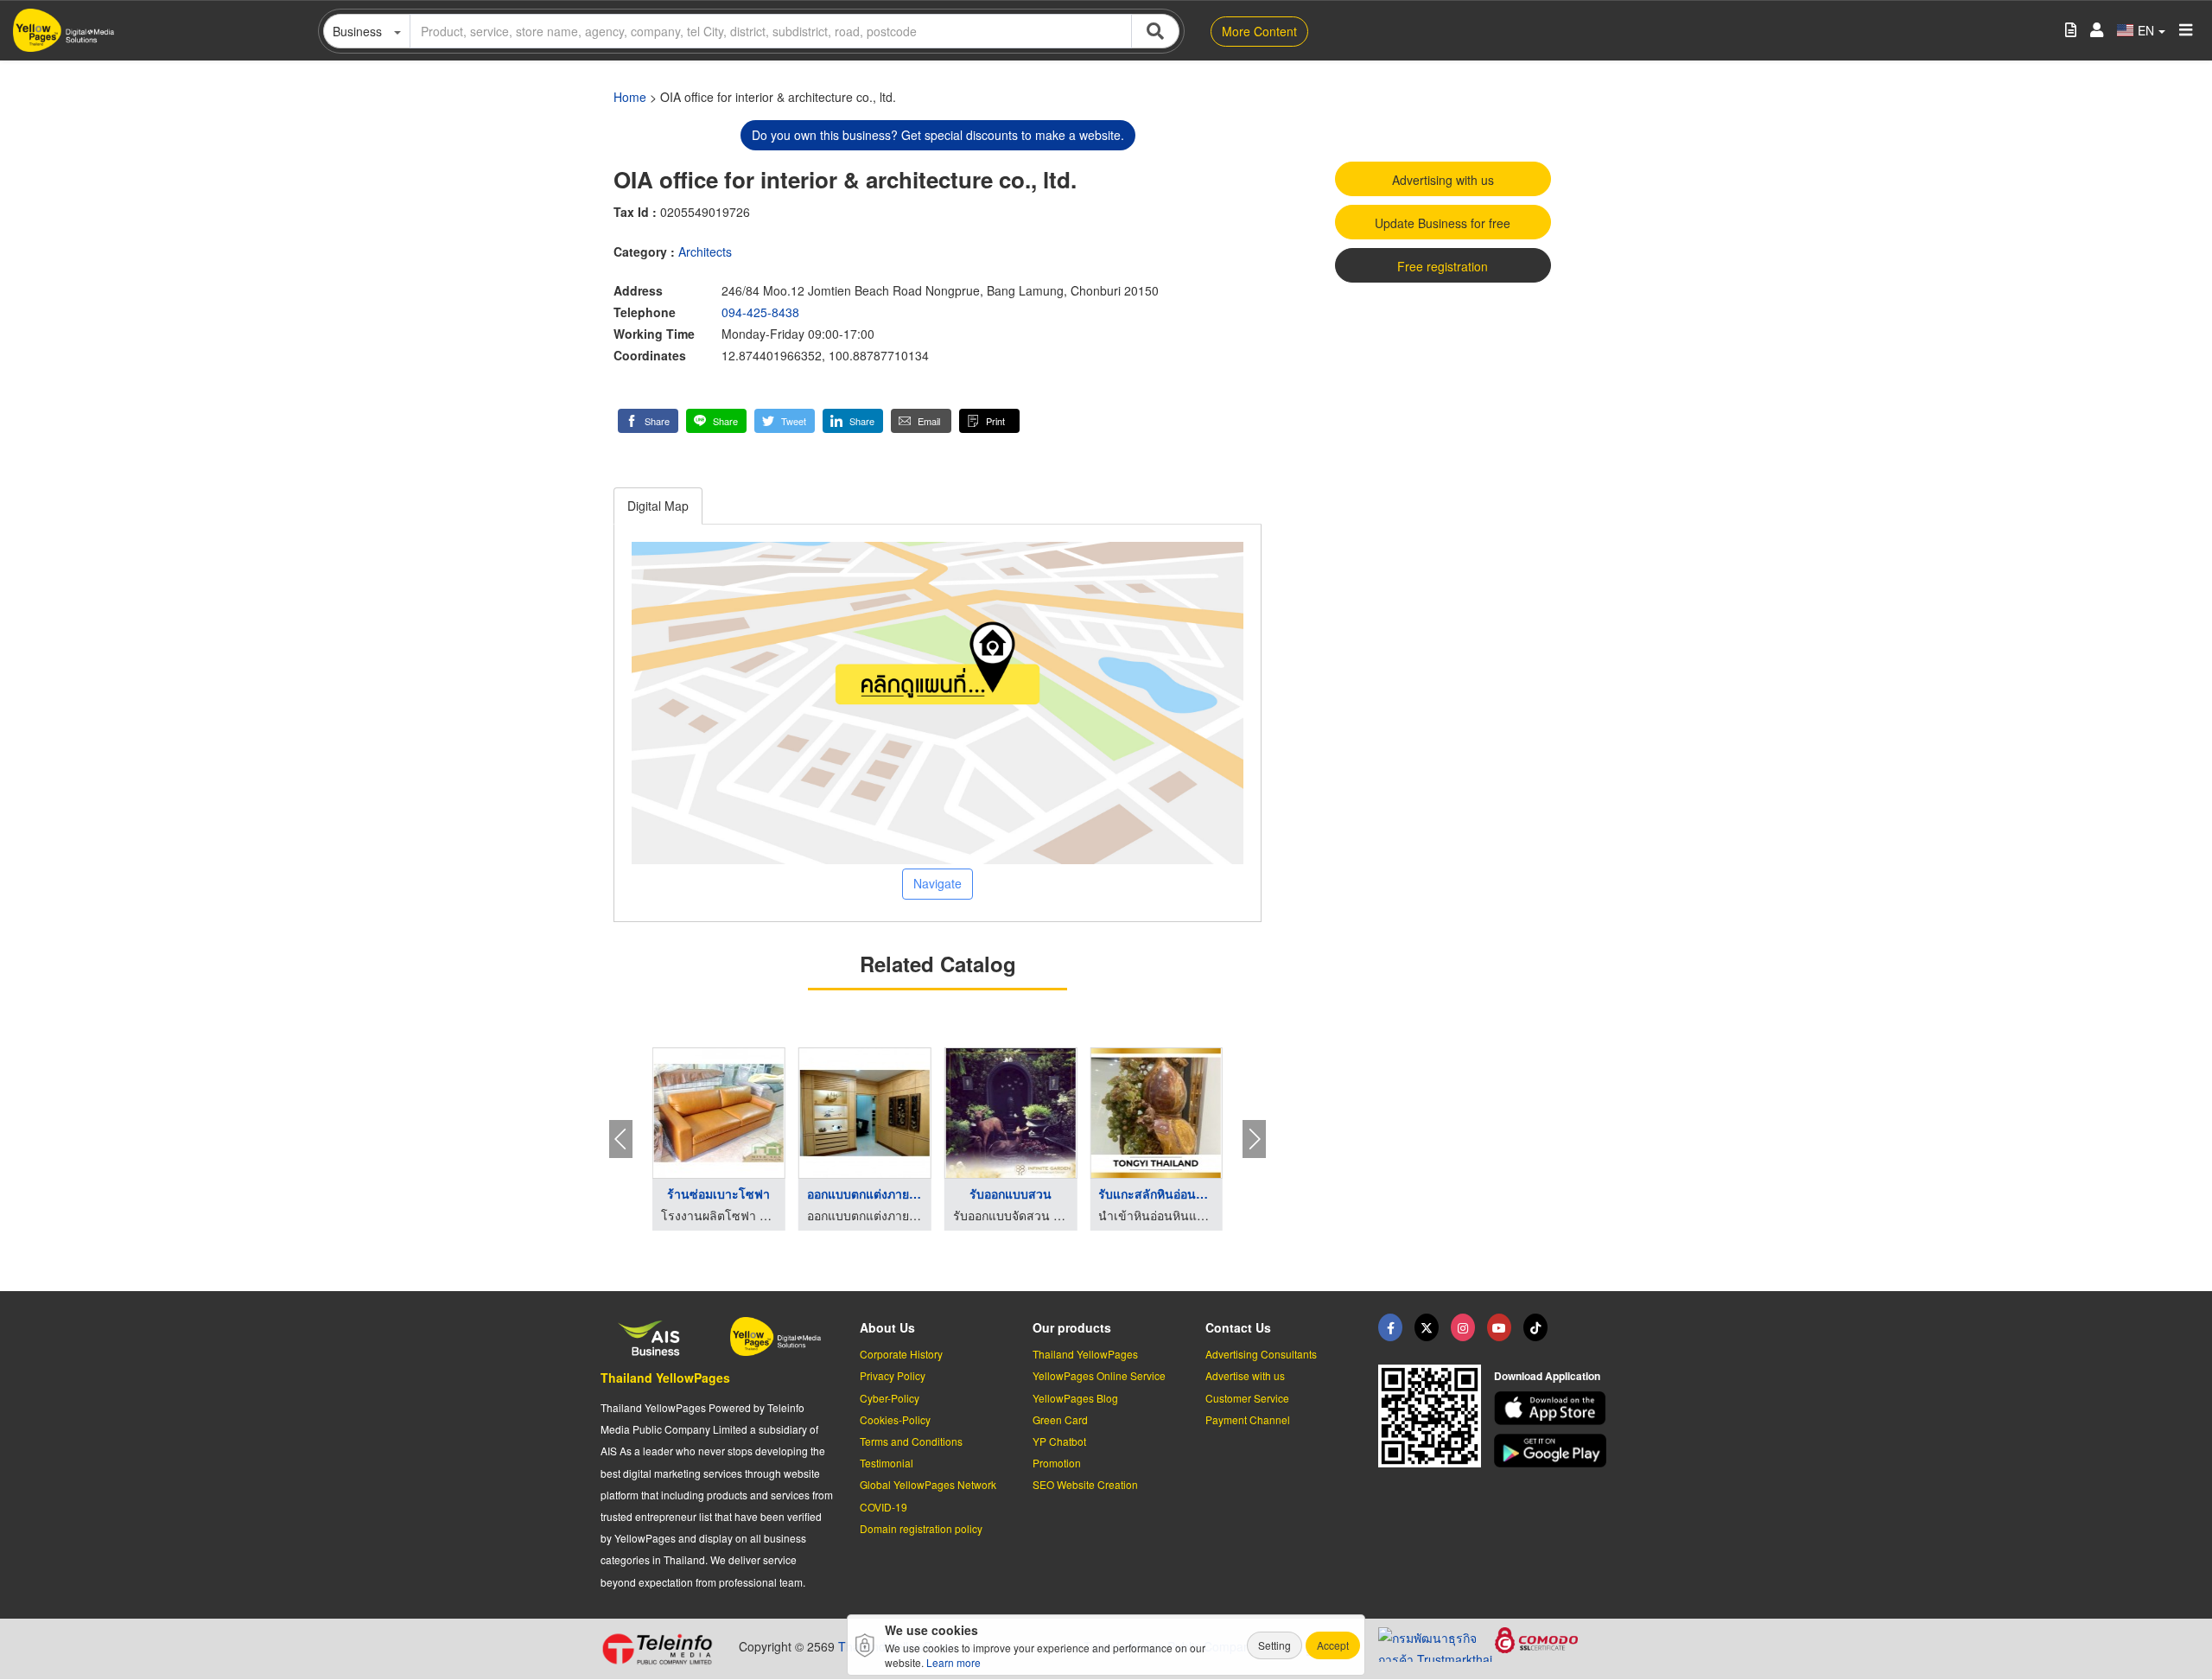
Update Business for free (1443, 223)
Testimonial (887, 1463)
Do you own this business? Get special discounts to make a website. (938, 135)
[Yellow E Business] (1390, 1327)
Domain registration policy (921, 1528)
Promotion (1057, 1463)
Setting (1274, 1645)
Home (630, 97)
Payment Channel (1248, 1419)
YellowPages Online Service (1099, 1375)
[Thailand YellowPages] (1427, 1327)
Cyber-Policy (890, 1398)
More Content (1259, 31)
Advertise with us (1245, 1375)
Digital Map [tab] (658, 506)
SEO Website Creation (1085, 1484)
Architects (705, 251)
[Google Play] (1553, 1451)
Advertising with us (1443, 180)
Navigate (938, 883)
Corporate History (901, 1354)
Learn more (953, 1662)
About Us (887, 1327)
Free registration (1443, 266)
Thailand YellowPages (665, 1378)
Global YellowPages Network (928, 1484)
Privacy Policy (893, 1375)
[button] (648, 421)
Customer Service (1247, 1398)
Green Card (1060, 1419)
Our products (1072, 1327)
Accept (1333, 1645)
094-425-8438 (760, 312)
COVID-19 (884, 1507)
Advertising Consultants (1261, 1354)
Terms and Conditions (911, 1441)
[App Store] (1553, 1408)
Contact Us (1238, 1327)
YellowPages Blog (1075, 1398)
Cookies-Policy (895, 1419)
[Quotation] (2071, 31)
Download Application (1547, 1376)
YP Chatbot (1059, 1441)
